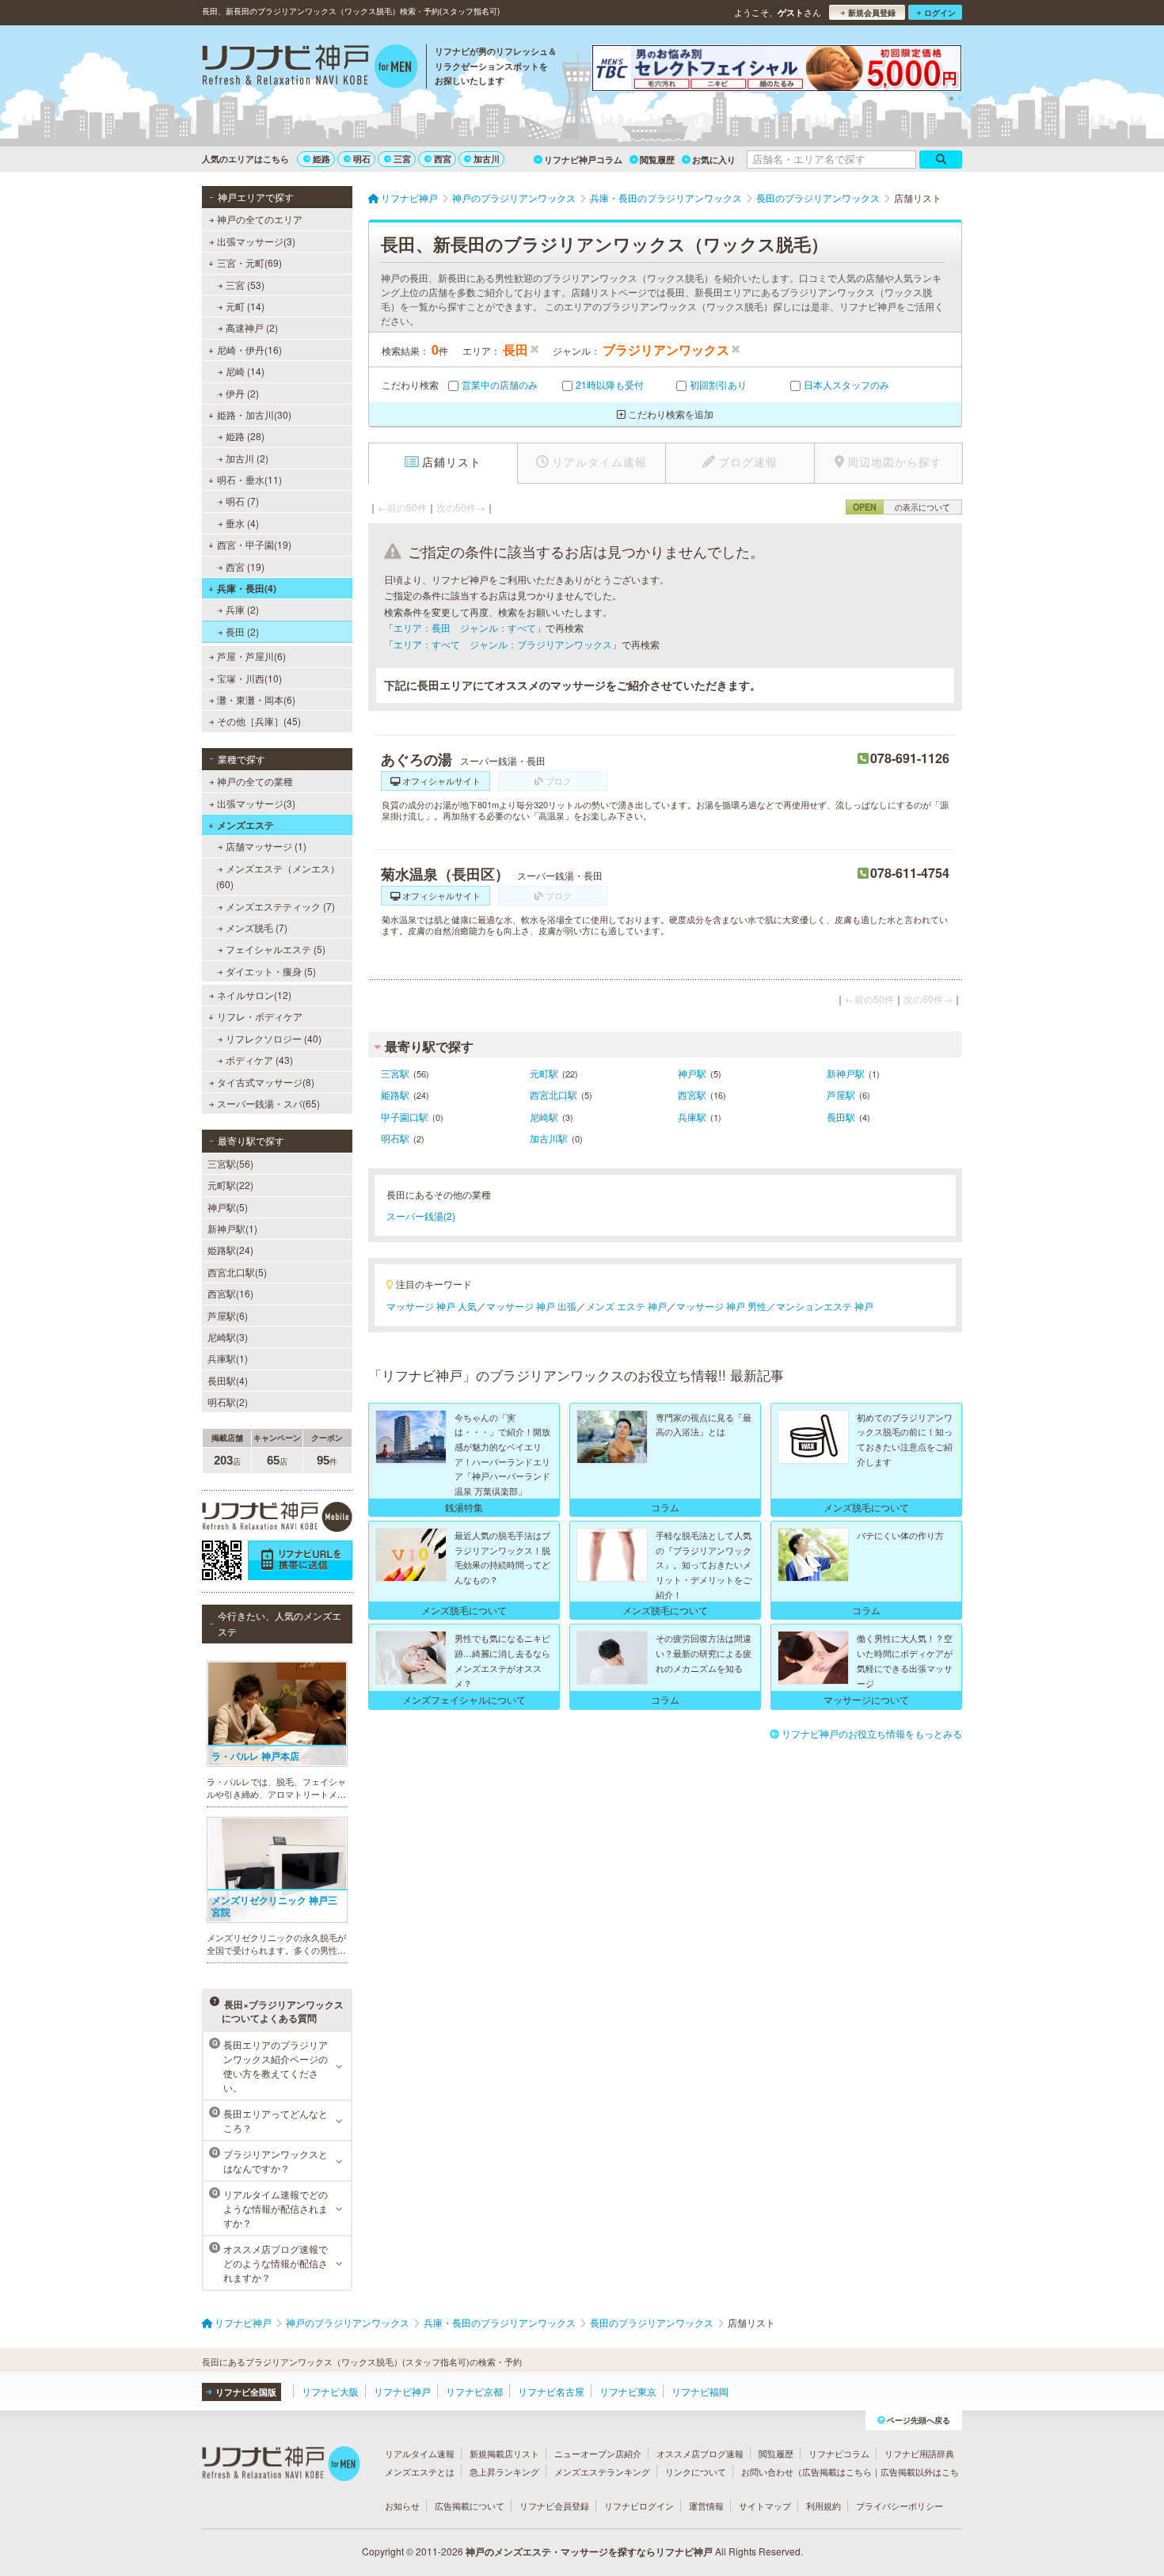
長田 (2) (242, 631)
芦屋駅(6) (228, 1315)
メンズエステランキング (602, 2472)
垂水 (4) (242, 523)
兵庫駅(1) (228, 1358)
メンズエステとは (420, 2472)
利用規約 (824, 2506)
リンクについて (696, 2472)
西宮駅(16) (230, 1293)
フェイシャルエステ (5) (276, 949)
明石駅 (395, 1138)
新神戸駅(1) (232, 1228)
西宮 (443, 159)
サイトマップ (765, 2506)
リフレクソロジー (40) (274, 1038)
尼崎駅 (544, 1117)
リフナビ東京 (628, 2391)
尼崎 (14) (245, 371)
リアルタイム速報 (420, 2453)
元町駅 (544, 1073)
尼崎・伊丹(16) (249, 350)
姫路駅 (395, 1094)
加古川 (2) (247, 458)
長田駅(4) (228, 1380)
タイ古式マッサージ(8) (266, 1082)
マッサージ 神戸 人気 (432, 1306)
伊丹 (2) (242, 393)
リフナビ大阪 (330, 2391)
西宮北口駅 (553, 1094)
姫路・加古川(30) (254, 414)
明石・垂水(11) (249, 479)
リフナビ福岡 (700, 2391)
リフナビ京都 (474, 2391)
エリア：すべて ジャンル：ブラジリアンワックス (503, 644)
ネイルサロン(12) (254, 995)
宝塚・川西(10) (249, 678)
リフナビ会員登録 (554, 2506)
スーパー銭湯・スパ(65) (268, 1103)
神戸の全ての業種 (255, 781)
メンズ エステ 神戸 (626, 1306)
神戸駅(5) (228, 1207)
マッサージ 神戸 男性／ (726, 1306)
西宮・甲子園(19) (254, 544)
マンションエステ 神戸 (825, 1306)
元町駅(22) (230, 1185)
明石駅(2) (228, 1402)
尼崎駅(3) (228, 1337)
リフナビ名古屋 (551, 2391)
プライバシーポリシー (900, 2506)
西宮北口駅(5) (237, 1272)
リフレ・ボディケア (260, 1016)
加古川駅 (549, 1138)
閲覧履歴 (657, 160)
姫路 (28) (245, 436)
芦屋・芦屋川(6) (251, 656)
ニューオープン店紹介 (598, 2453)
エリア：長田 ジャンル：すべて (465, 627)
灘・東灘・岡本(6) (256, 699)
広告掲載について (470, 2506)
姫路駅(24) (230, 1250)
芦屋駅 (841, 1094)
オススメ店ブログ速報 (700, 2453)
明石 (362, 159)
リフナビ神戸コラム (583, 160)
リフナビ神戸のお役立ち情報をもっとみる (872, 1733)
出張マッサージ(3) (256, 241)
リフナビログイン (639, 2506)
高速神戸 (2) (252, 327)
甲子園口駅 (405, 1117)
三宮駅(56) (230, 1163)
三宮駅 (395, 1073)
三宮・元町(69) (249, 262)
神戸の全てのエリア (260, 219)
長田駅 (841, 1117)
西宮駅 (692, 1094)
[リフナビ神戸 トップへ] (310, 68)
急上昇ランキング (504, 2472)
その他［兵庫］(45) (259, 721)
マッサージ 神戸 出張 (531, 1306)
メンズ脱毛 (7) (257, 927)
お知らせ (402, 2506)
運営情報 (706, 2506)
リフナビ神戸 (402, 2391)
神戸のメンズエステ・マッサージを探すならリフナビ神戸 (589, 2551)
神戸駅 (692, 1073)
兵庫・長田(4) (247, 588)
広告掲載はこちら (837, 2472)
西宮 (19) (245, 566)
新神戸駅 (846, 1073)
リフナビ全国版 (246, 2392)
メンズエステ (245, 825)
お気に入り (714, 160)
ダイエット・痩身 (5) (271, 971)
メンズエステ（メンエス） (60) (278, 876)
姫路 (321, 159)
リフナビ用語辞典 (919, 2453)
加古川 (487, 159)
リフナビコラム (839, 2453)
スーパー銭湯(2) (421, 1216)
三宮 (402, 159)
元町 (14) (245, 306)
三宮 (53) (245, 285)
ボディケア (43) (259, 1060)
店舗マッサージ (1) (266, 846)
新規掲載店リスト (504, 2453)
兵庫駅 (692, 1117)
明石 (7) (242, 501)
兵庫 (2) (242, 609)
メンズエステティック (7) (280, 906)
